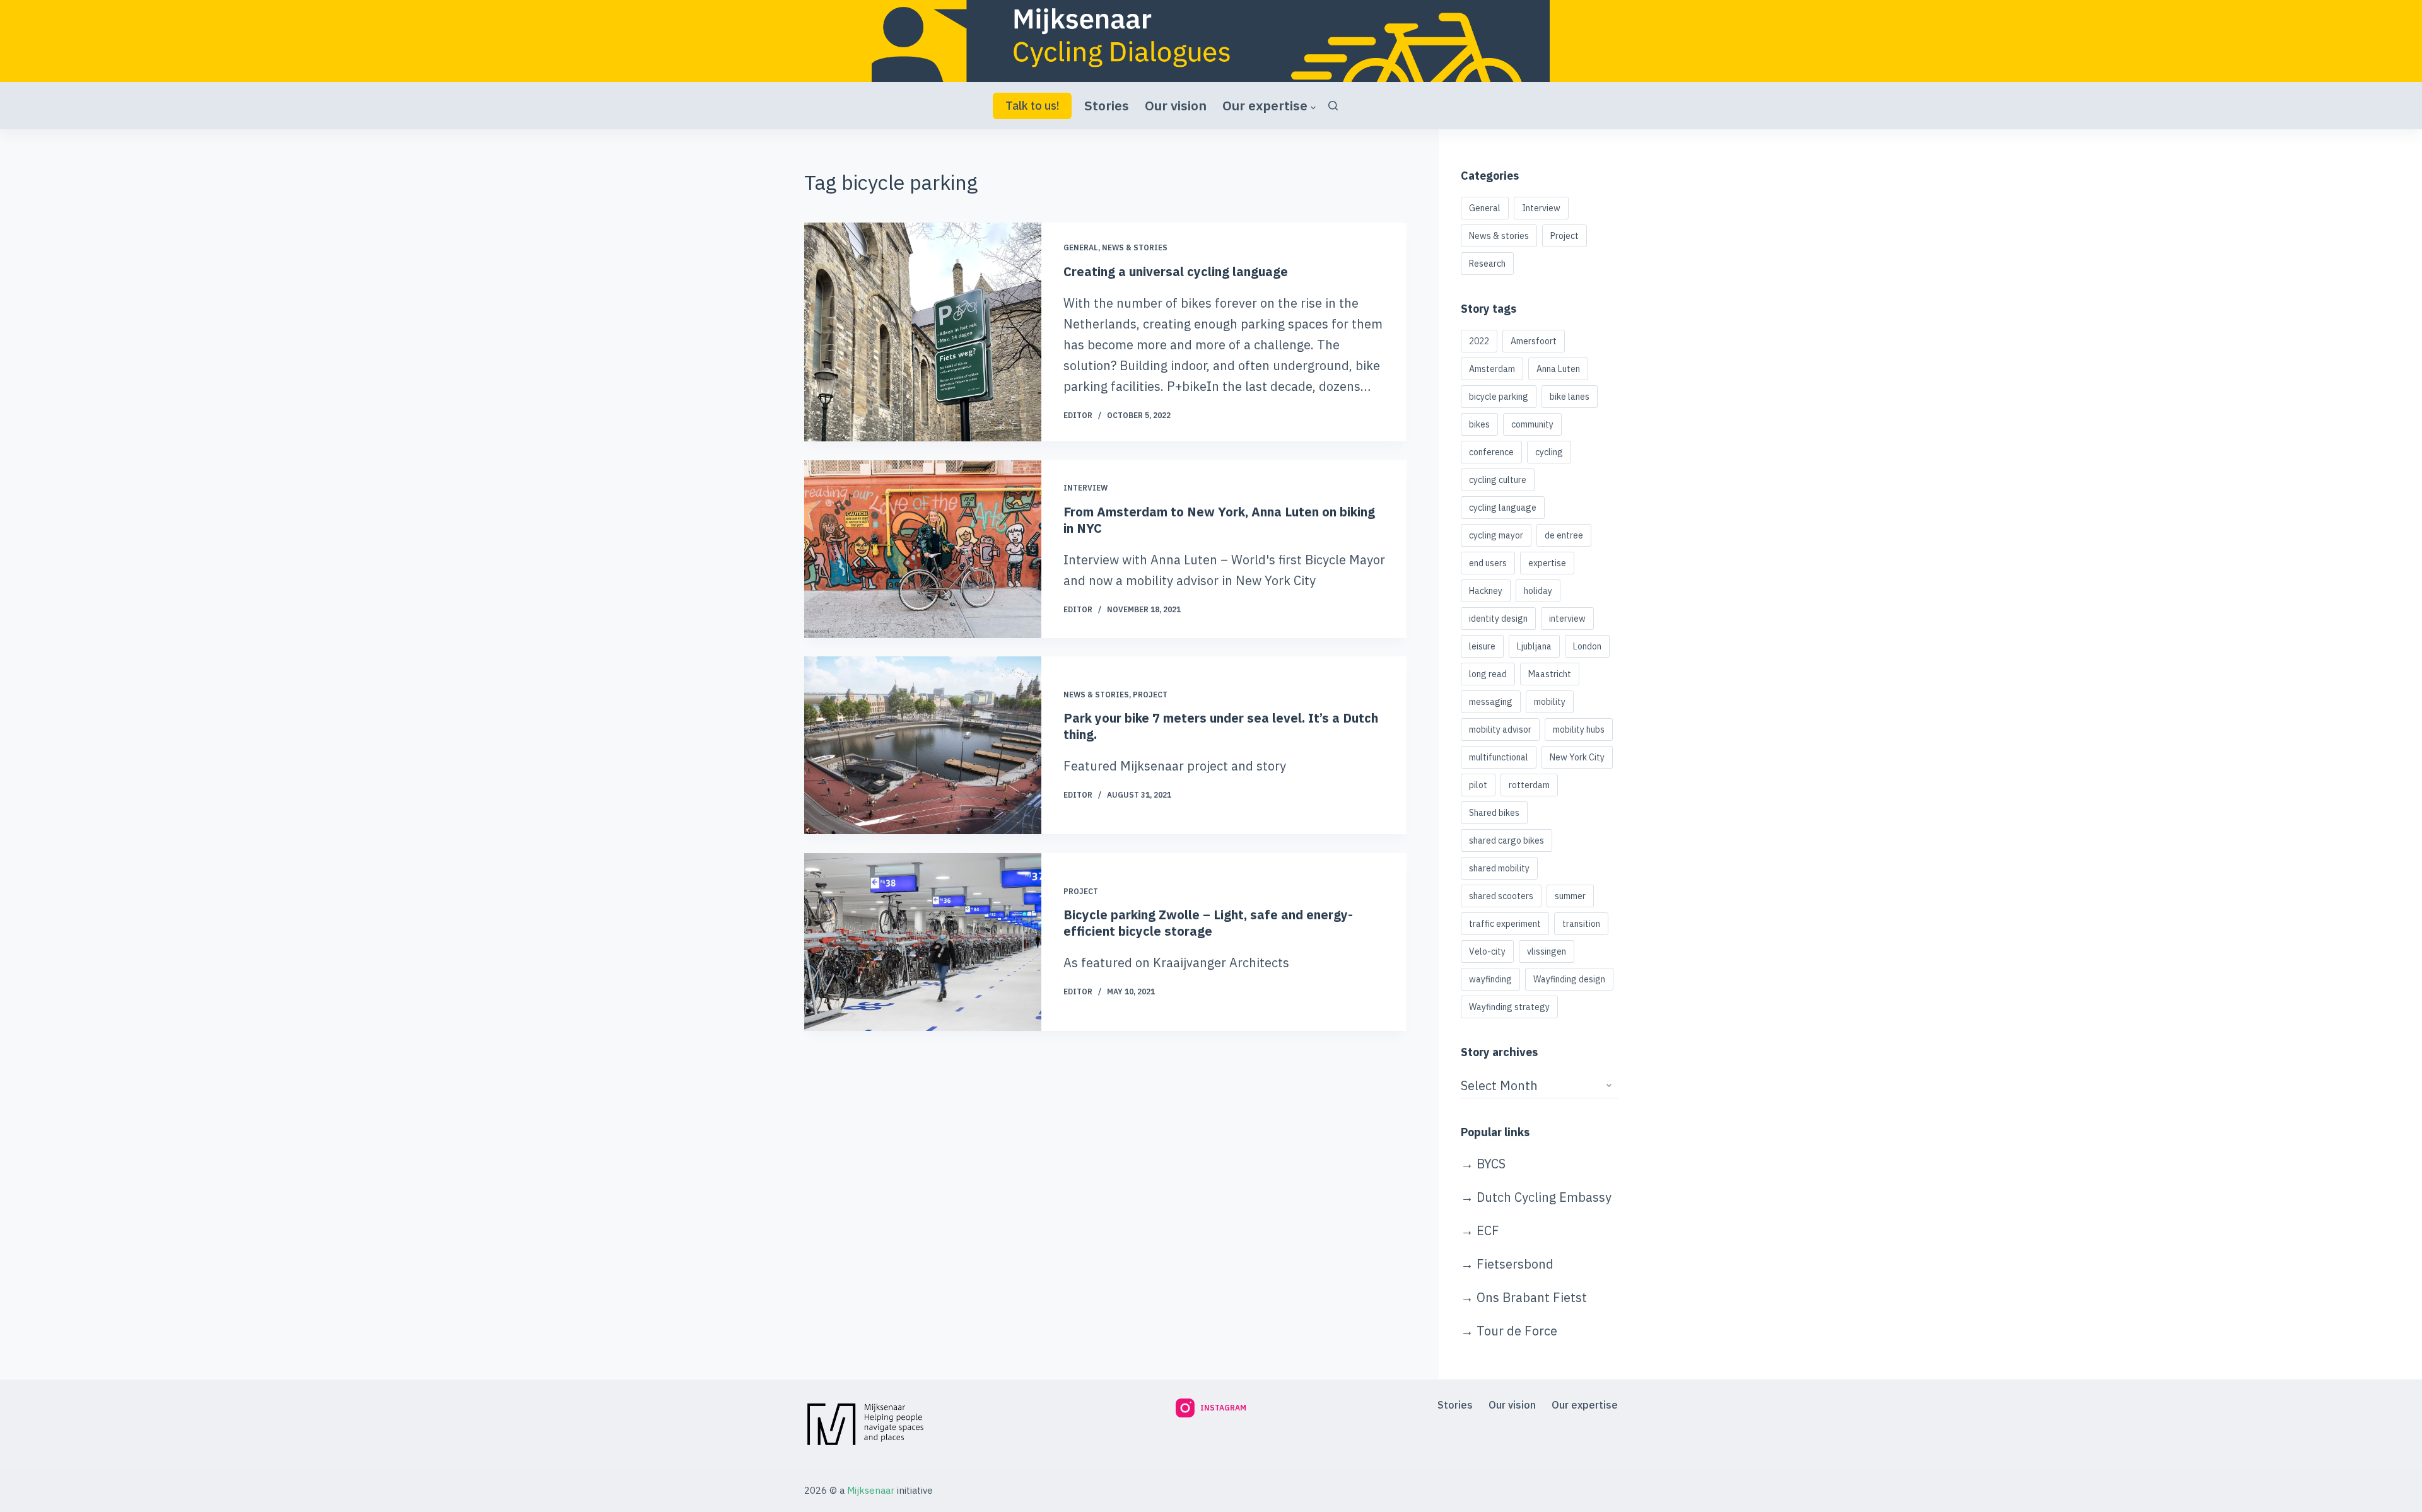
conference (1491, 452)
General (1081, 247)
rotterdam (1529, 785)
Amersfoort (1534, 341)
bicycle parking (1499, 397)
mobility (1550, 702)
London (1587, 646)
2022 (1479, 341)
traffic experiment (1505, 924)
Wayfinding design (1569, 979)
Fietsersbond (1515, 1264)
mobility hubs (1579, 730)
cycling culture (1498, 480)
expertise (1547, 563)
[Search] (1333, 106)
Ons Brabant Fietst (1532, 1297)
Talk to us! (1032, 106)
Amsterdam (1492, 369)
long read (1488, 674)
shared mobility (1499, 868)
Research (1487, 264)
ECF (1488, 1230)
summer (1570, 896)
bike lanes (1570, 397)
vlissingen (1547, 951)
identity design (1498, 619)
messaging (1491, 702)
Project (1150, 695)
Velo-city (1487, 951)
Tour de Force (1517, 1331)
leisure (1482, 646)
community (1532, 424)
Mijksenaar (871, 1490)
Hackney (1486, 591)
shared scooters (1501, 896)
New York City (1577, 757)
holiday (1538, 591)
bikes (1479, 424)
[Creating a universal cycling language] (923, 332)
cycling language (1503, 508)
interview (1567, 619)
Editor (1078, 415)
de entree (1564, 535)
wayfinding (1490, 979)
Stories (1107, 105)
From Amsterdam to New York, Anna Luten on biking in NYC (1219, 519)
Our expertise (1265, 105)
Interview (1085, 488)
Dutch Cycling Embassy (1544, 1197)
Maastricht (1550, 674)
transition (1581, 924)
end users (1488, 563)
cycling (1549, 452)
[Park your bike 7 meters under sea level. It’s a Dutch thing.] (923, 745)
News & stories (1135, 247)
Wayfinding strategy (1509, 1007)
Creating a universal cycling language (1176, 271)
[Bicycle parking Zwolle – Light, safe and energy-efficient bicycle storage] (923, 942)
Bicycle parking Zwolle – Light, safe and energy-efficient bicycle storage (1208, 923)
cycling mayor (1496, 535)
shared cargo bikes (1506, 840)
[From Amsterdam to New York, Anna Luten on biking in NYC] (923, 549)
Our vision (1176, 105)
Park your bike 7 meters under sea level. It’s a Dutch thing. (1221, 727)
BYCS (1491, 1164)
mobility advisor (1500, 730)
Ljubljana (1534, 646)
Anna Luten (1558, 369)
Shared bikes (1494, 813)
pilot (1478, 785)
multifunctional (1499, 757)
